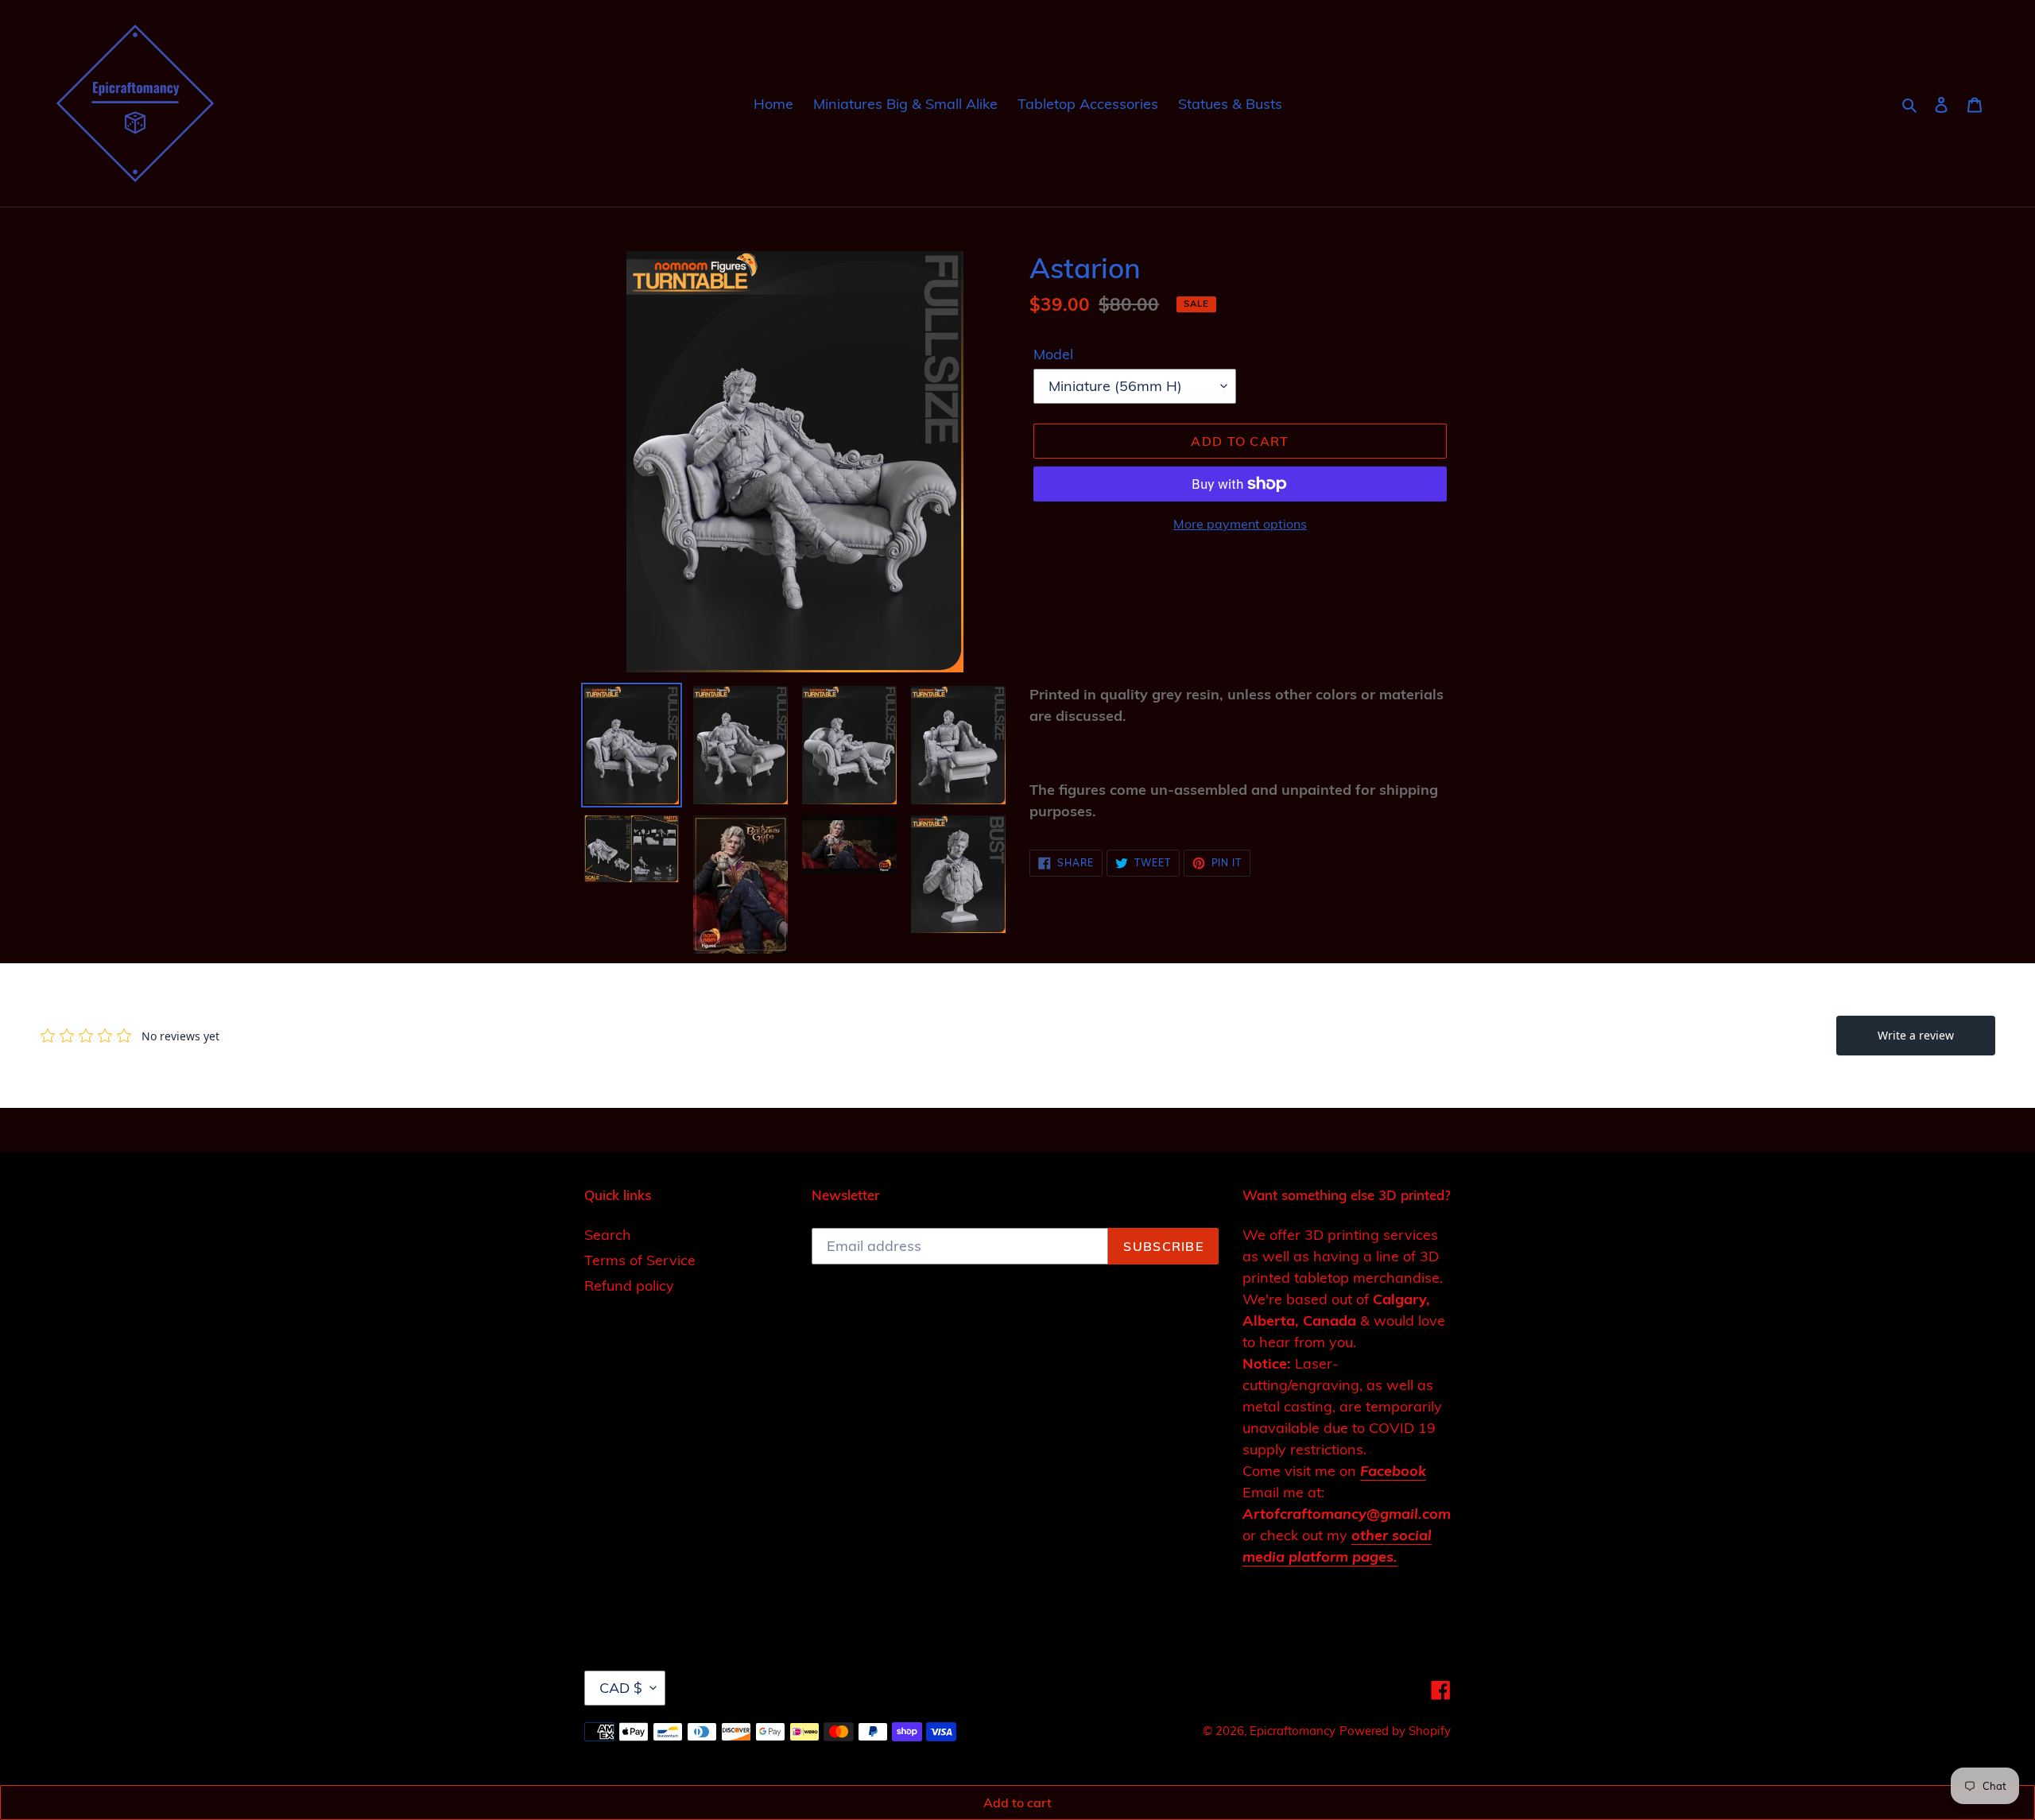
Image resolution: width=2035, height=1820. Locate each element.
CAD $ (621, 1688)
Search (608, 1235)
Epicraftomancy (1293, 1731)
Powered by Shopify (1395, 1731)
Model (1053, 354)
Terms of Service (640, 1260)
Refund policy (629, 1286)
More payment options (1240, 524)
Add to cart (1017, 1803)
